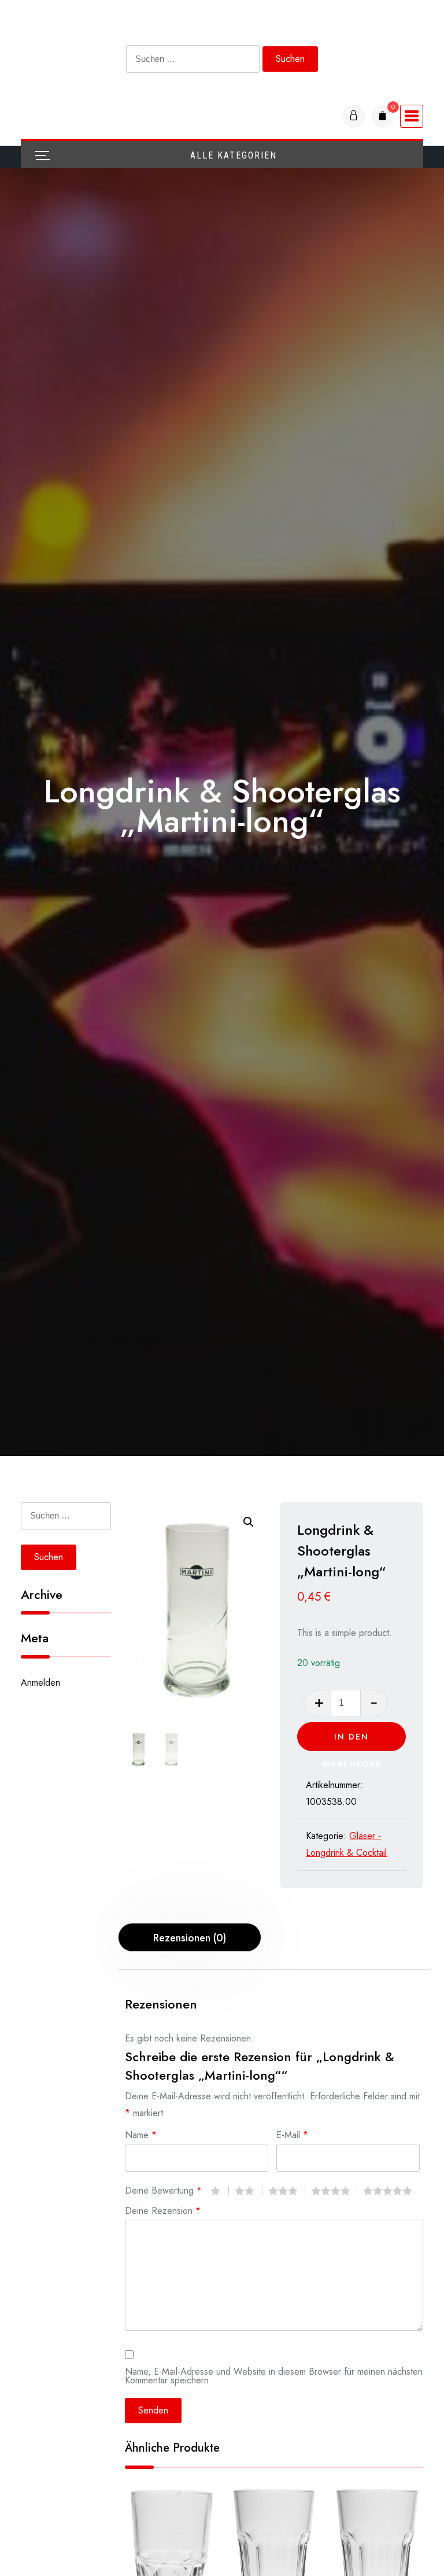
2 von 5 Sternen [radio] (249, 2191)
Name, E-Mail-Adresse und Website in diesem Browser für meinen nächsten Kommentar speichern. (274, 2375)
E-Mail (292, 2134)
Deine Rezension (163, 2210)
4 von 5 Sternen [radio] (334, 2191)
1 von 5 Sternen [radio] (220, 2191)
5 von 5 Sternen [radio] (391, 2191)
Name (141, 2134)
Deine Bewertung (163, 2189)
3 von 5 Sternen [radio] (287, 2191)
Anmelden (40, 1683)
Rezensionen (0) (190, 1938)
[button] (249, 1522)
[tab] (190, 1937)
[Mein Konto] (354, 116)
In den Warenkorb (352, 1741)
